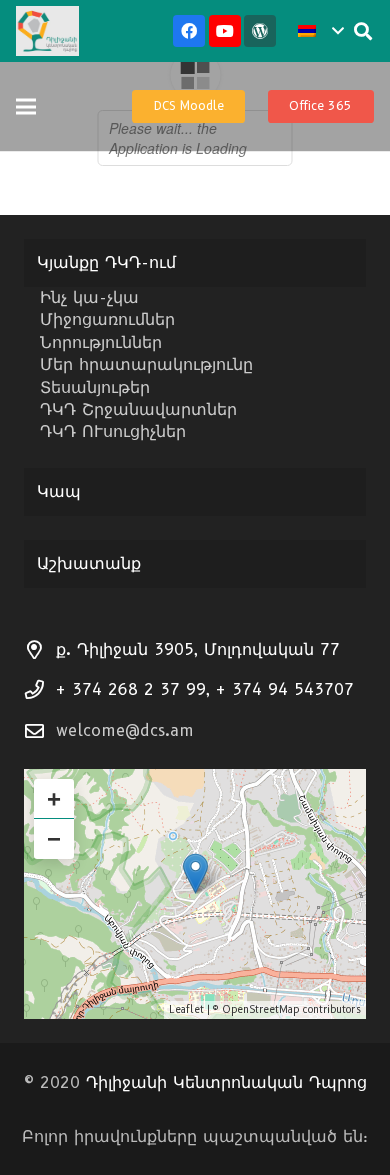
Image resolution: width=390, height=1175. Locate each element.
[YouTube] (225, 31)
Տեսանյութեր (95, 387)
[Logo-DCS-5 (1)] (47, 31)
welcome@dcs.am (125, 730)
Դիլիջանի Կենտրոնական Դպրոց (226, 1082)
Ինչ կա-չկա (89, 297)
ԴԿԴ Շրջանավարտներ (138, 409)
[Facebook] (189, 31)
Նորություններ (101, 342)
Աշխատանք (89, 563)
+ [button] (54, 798)
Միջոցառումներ (107, 319)
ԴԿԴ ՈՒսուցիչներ (113, 431)
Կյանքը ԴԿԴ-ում (106, 262)
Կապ (59, 491)
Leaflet (186, 1009)
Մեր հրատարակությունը (146, 364)
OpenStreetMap (260, 1009)
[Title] (260, 31)
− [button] (54, 838)
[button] (320, 31)
